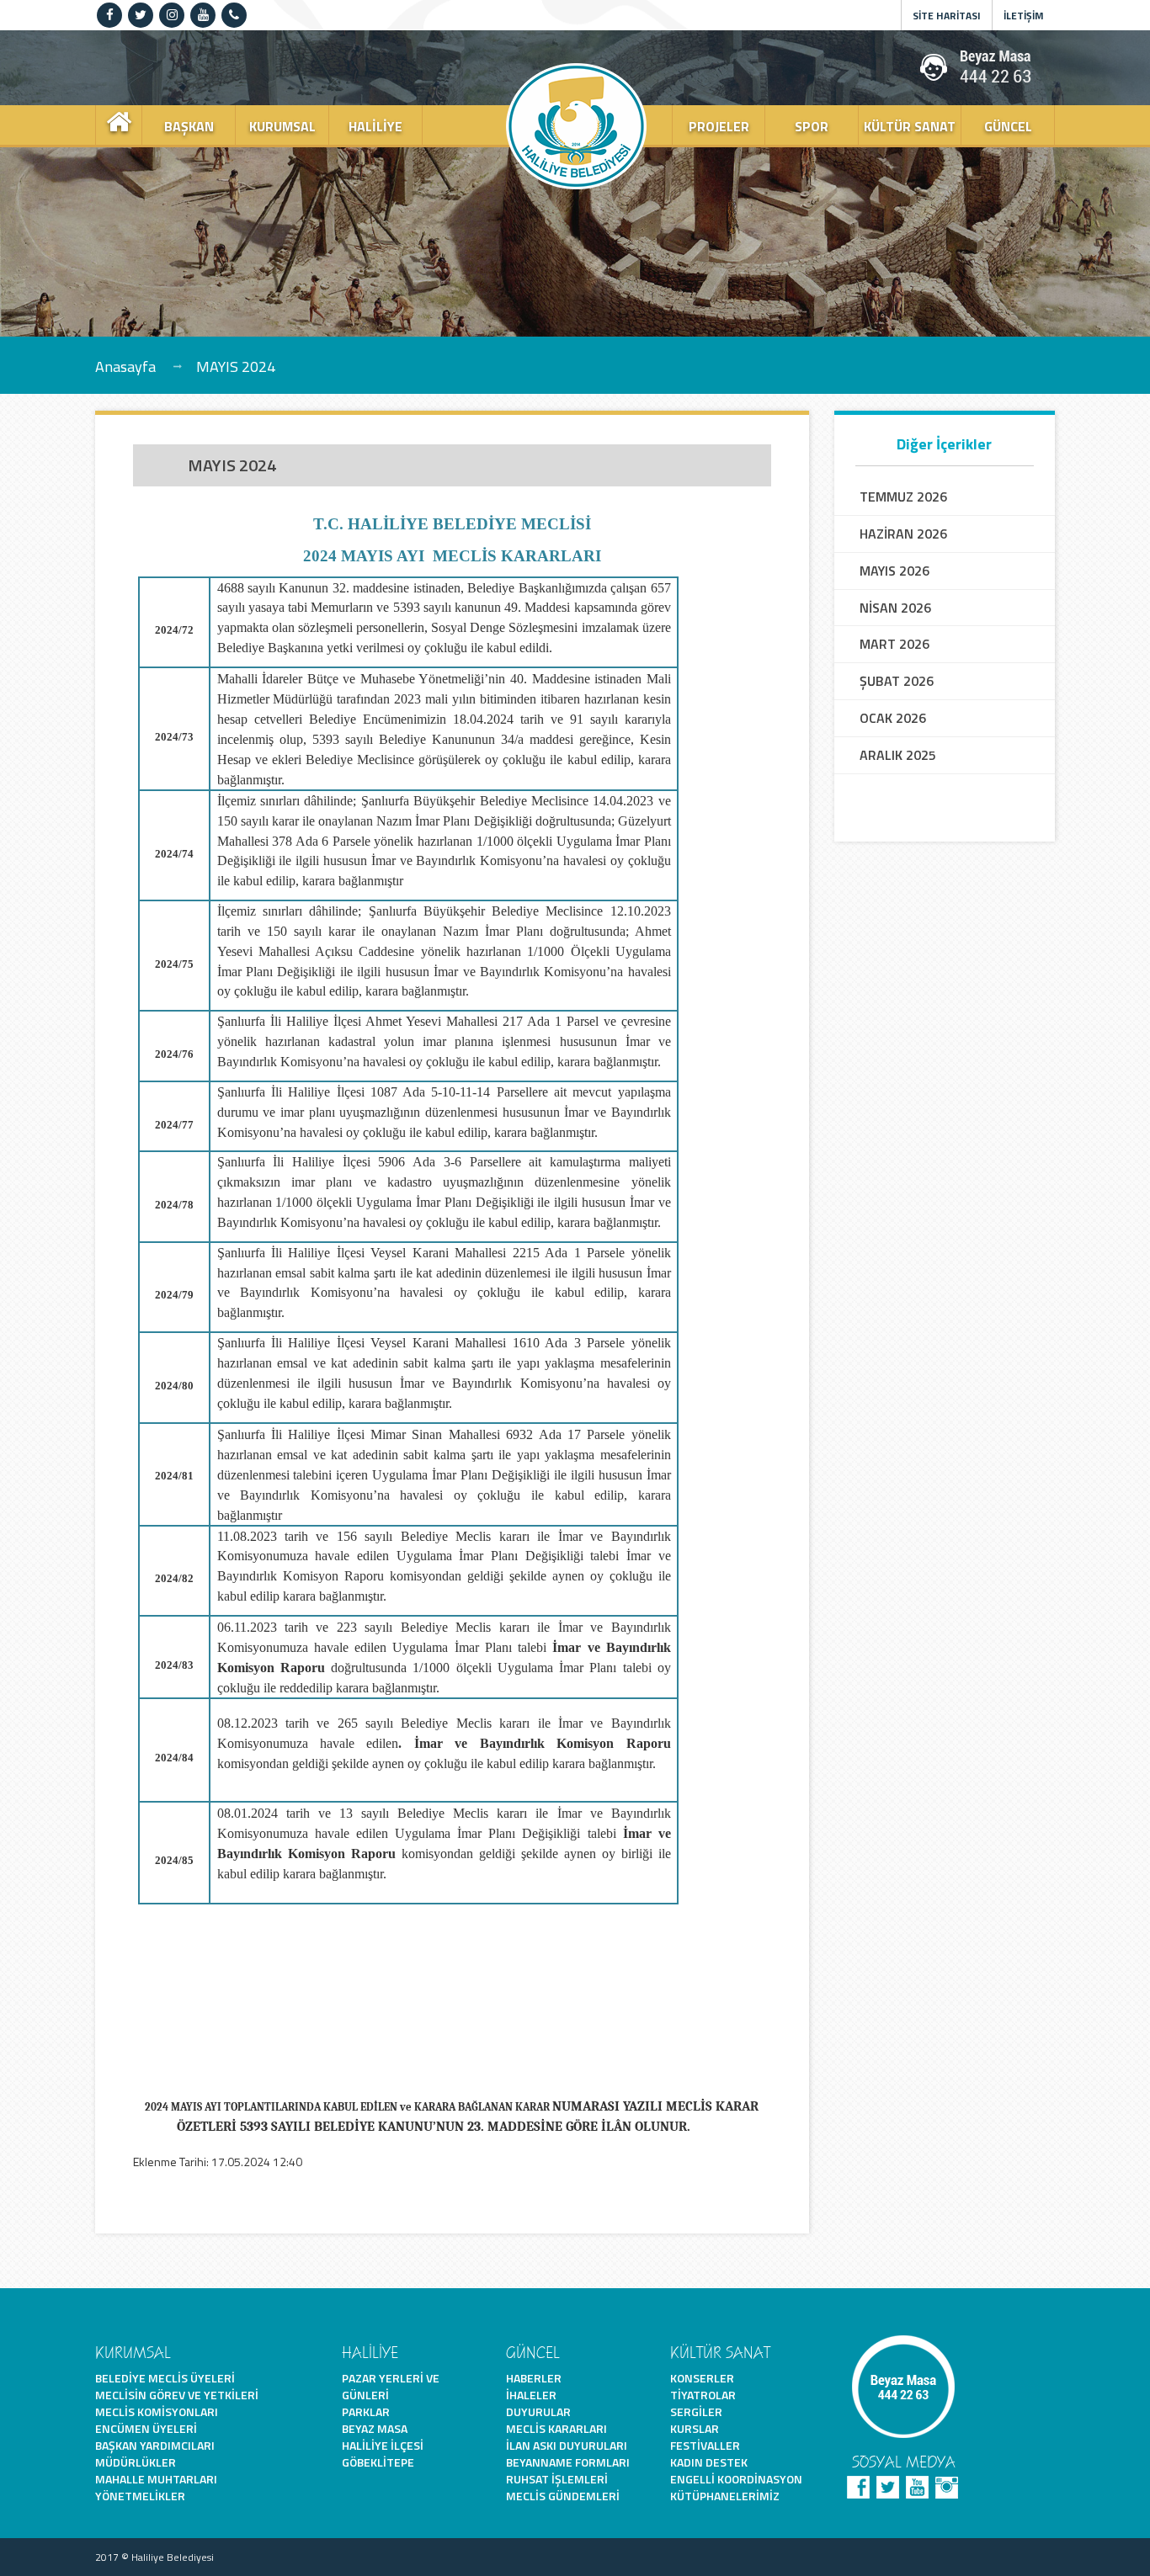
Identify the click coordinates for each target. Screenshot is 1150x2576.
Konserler (702, 2378)
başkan (189, 126)
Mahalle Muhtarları (156, 2479)
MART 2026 (894, 644)
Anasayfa (125, 366)
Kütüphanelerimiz (725, 2496)
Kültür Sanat (910, 126)
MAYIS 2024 (236, 366)
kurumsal (282, 126)
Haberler (534, 2378)
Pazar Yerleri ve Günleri (391, 2386)
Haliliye (375, 126)
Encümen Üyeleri (146, 2428)
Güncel (1008, 126)
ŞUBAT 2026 (897, 681)
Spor (812, 126)
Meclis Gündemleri (563, 2496)
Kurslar (695, 2428)
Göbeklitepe (378, 2462)
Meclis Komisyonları (157, 2411)
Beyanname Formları (568, 2462)
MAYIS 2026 (894, 571)
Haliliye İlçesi (383, 2445)
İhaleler (531, 2395)
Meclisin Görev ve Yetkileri (177, 2395)
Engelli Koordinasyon (736, 2479)
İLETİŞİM (1024, 16)
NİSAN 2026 (895, 608)
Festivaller (705, 2445)
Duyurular (538, 2411)
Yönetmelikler (140, 2496)
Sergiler (696, 2411)
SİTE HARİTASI (947, 16)
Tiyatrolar (703, 2395)
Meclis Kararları (556, 2428)
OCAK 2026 (893, 718)
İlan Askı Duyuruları (567, 2445)
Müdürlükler (136, 2462)
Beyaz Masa (375, 2428)
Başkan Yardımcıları (155, 2445)
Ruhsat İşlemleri (557, 2479)
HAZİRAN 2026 (903, 534)
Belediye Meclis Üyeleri (165, 2378)
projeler (719, 126)
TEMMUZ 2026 (903, 497)
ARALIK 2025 (898, 755)
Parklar (366, 2411)
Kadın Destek (709, 2462)
